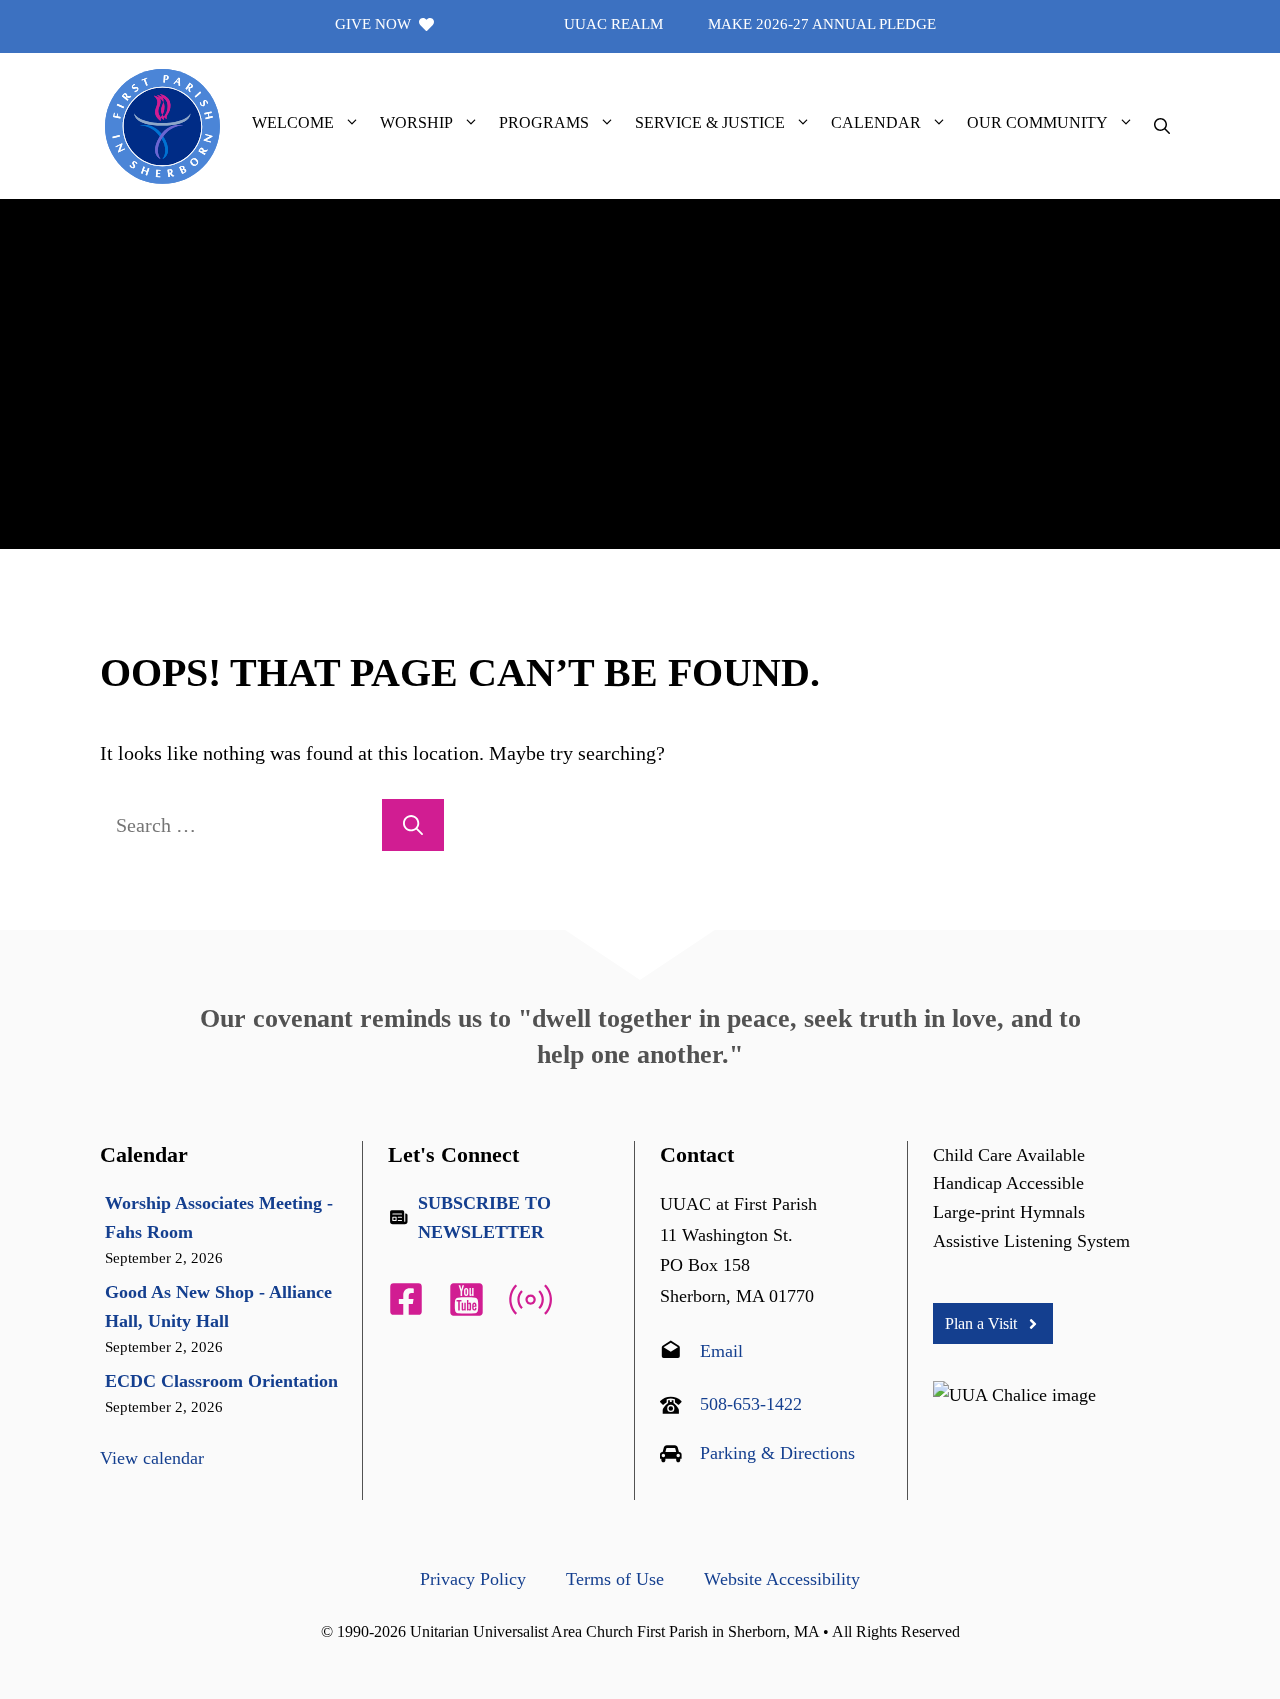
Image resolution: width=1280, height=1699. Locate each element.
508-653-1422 (751, 1404)
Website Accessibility (782, 1579)
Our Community (1037, 122)
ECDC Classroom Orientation (221, 1381)
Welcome (293, 122)
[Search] (413, 825)
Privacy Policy (473, 1579)
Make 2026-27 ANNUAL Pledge (822, 24)
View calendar (152, 1458)
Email (721, 1351)
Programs (544, 122)
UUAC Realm (613, 24)
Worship (416, 122)
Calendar (876, 122)
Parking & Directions (777, 1453)
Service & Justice (710, 122)
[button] (352, 123)
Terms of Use (615, 1579)
